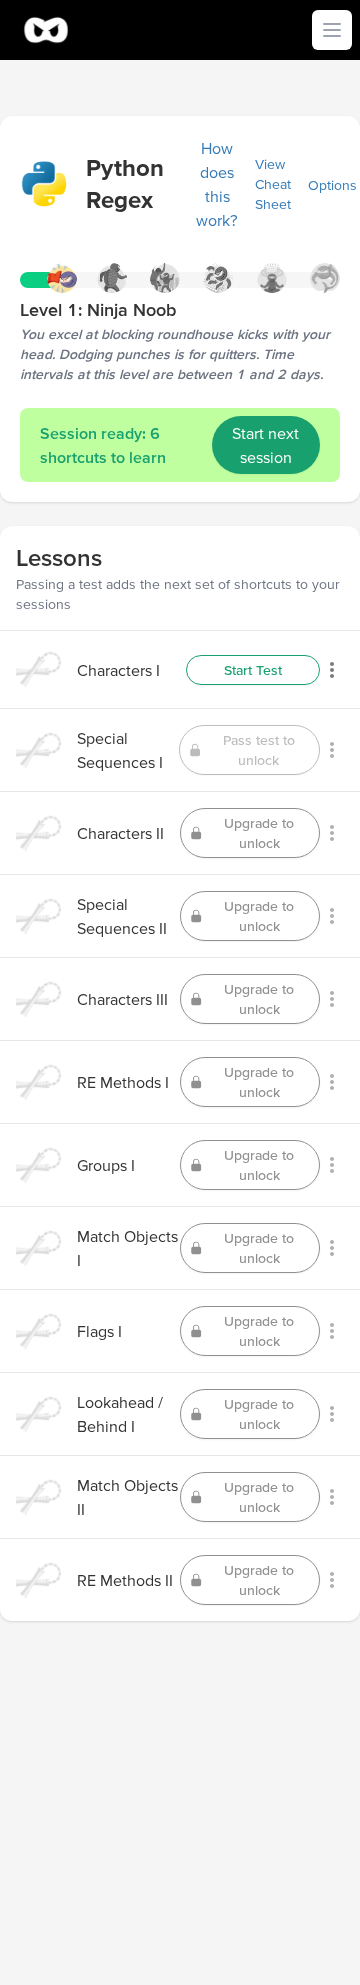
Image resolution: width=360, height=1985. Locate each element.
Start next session (265, 445)
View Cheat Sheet (273, 184)
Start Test (253, 670)
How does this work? (217, 184)
